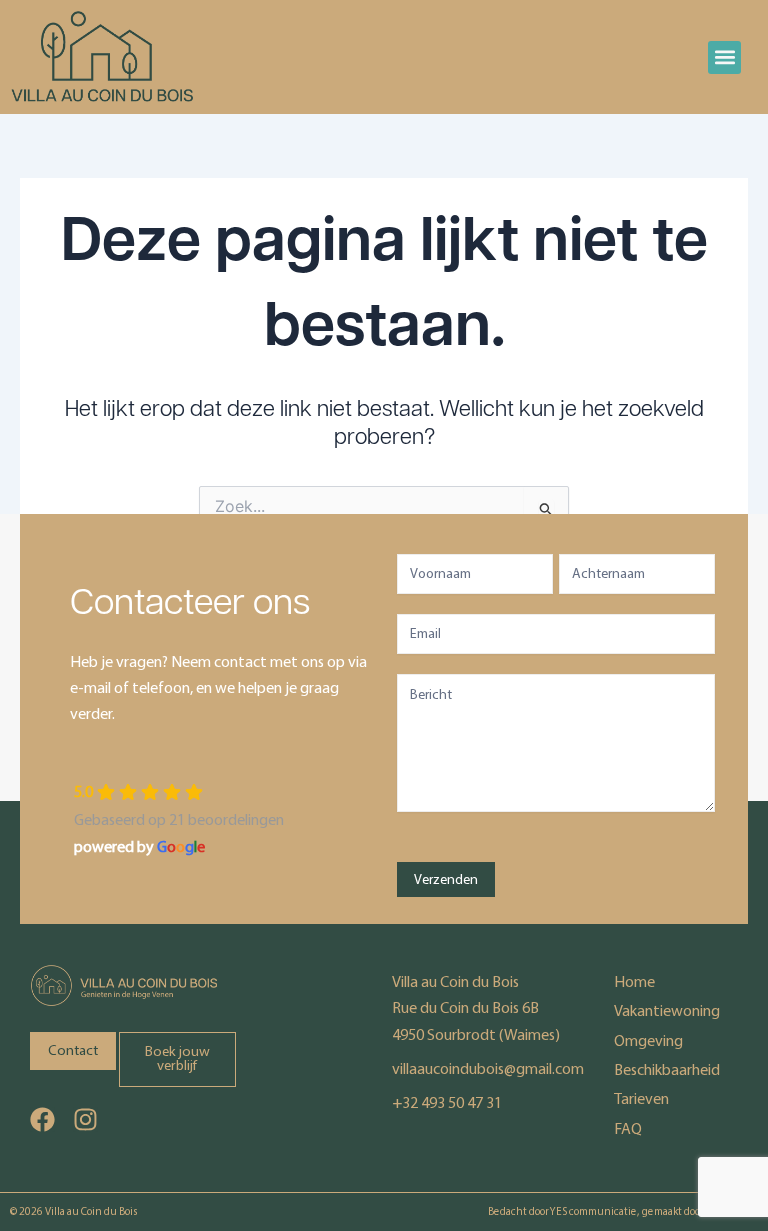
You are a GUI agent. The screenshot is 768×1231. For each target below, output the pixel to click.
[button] (724, 57)
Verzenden (446, 879)
